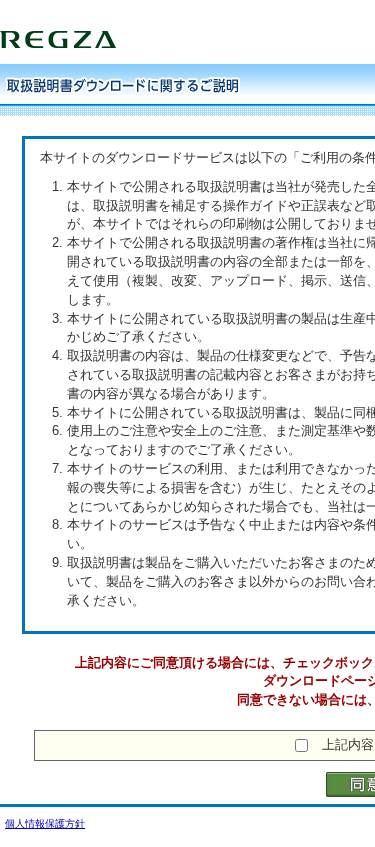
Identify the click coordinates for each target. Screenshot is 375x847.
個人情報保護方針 (45, 823)
